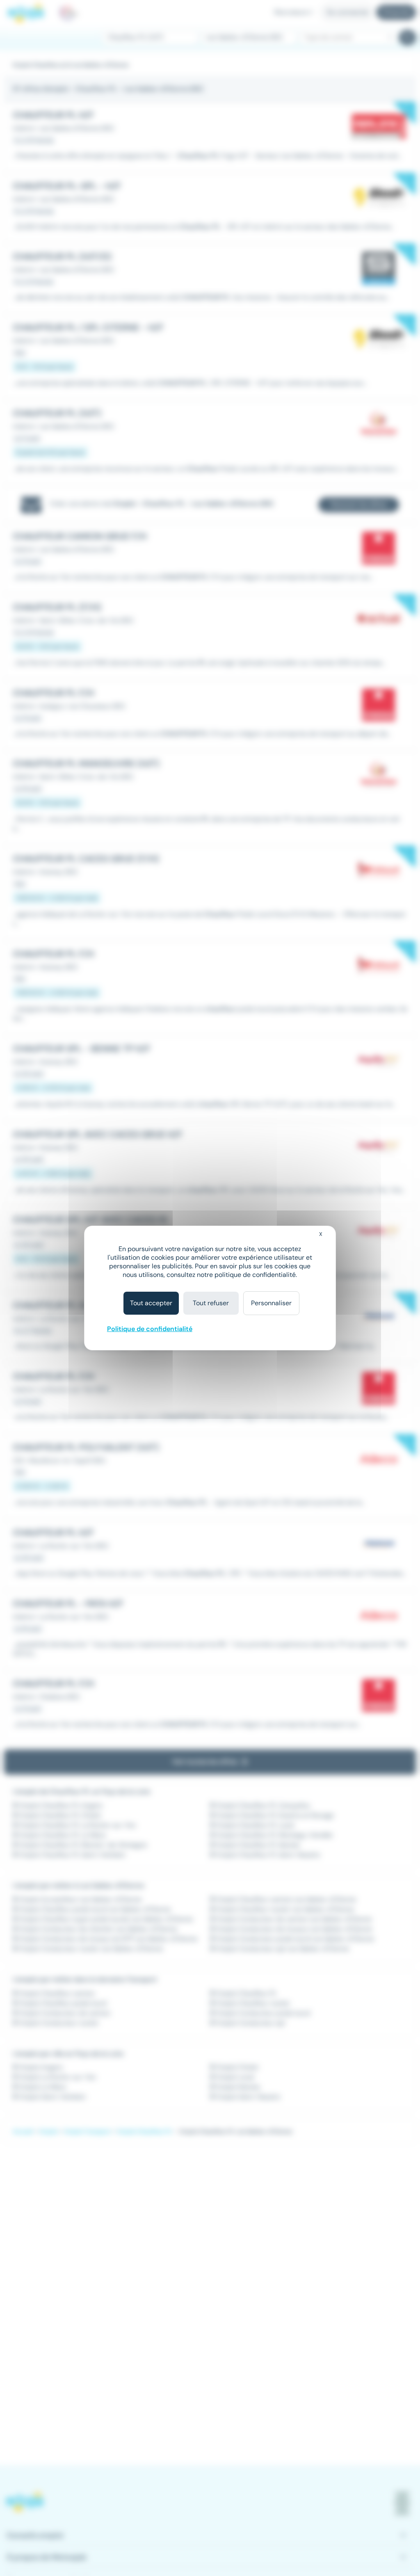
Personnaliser (271, 1303)
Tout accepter (151, 1303)
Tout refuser (211, 1303)
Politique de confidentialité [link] (150, 1329)
